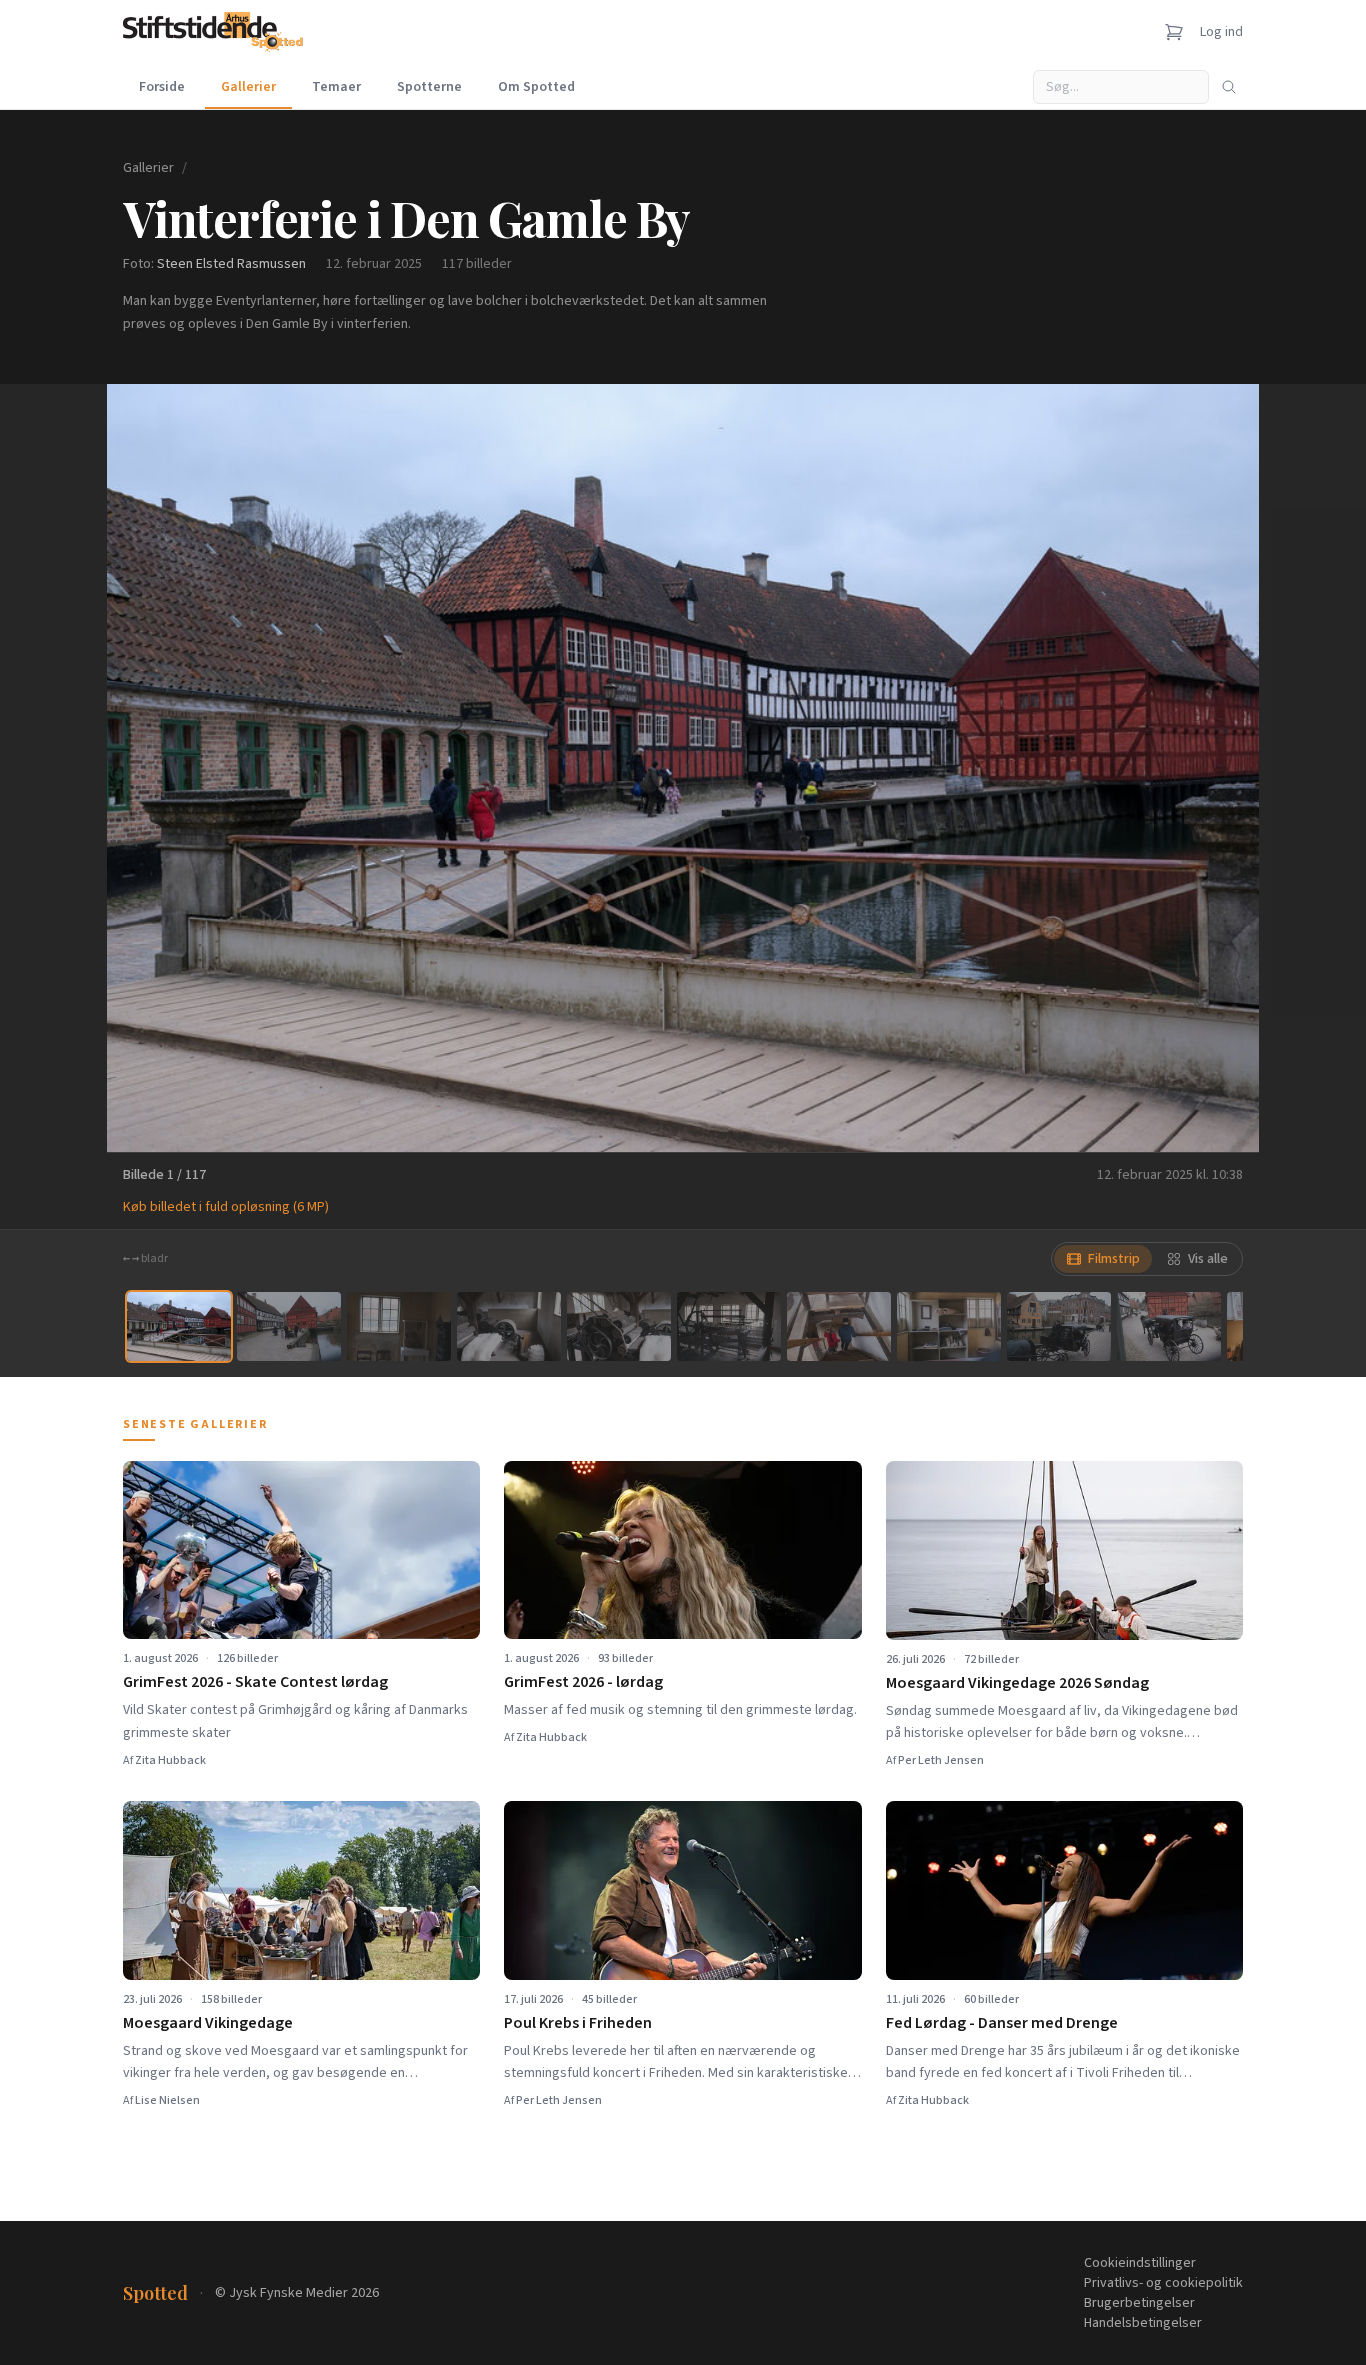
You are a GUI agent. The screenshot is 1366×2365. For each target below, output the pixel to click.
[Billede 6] (729, 1326)
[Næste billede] (1219, 768)
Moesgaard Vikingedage (208, 2023)
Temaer (336, 87)
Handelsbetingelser (1143, 2323)
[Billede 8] (949, 1326)
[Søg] (1229, 87)
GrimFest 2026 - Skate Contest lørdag (255, 1682)
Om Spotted (536, 87)
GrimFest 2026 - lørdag (583, 1682)
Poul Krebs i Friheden (578, 2023)
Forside (162, 87)
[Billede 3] (399, 1326)
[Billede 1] (179, 1326)
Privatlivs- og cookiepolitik (1163, 2283)
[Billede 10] (1169, 1326)
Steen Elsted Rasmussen (231, 264)
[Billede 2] (289, 1326)
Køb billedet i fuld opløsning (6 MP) (226, 1207)
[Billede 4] (509, 1326)
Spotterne (429, 87)
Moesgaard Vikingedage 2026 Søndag (1017, 1683)
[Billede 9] (1059, 1326)
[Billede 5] (619, 1326)
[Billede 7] (839, 1326)
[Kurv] (1174, 32)
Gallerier (248, 87)
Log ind (1221, 32)
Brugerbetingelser (1139, 2303)
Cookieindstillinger (1140, 2263)
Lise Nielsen (167, 2100)
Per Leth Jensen (941, 1760)
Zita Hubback (170, 1760)
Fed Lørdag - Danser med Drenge (1002, 2023)
